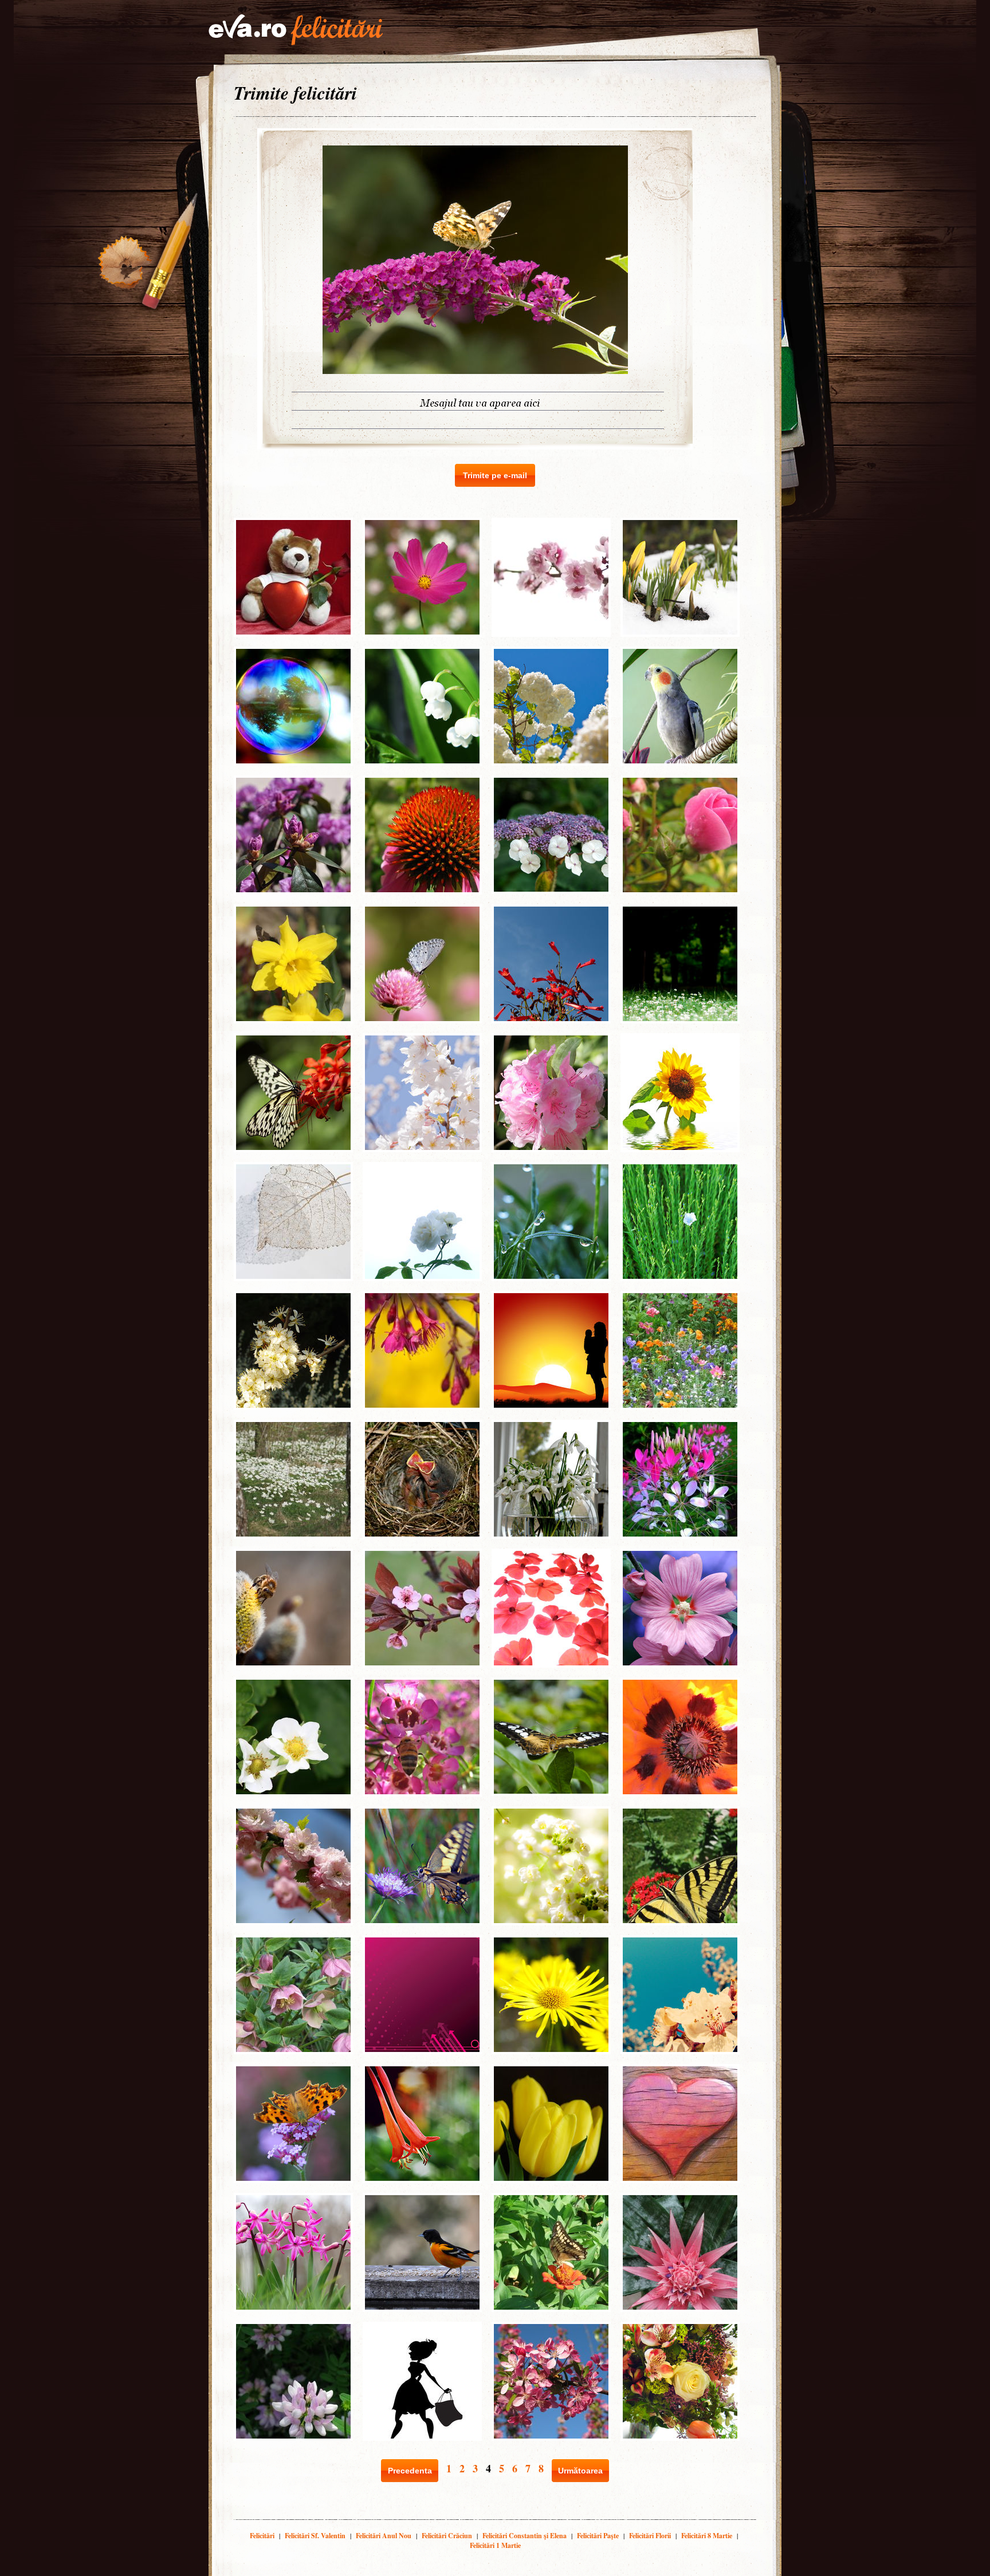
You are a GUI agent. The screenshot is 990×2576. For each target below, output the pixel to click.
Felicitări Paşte (598, 2536)
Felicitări (262, 2536)
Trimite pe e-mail (495, 475)
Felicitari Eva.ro (296, 30)
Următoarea (580, 2471)
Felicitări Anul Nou (384, 2536)
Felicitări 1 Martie (495, 2545)
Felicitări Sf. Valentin (315, 2536)
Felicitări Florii (650, 2536)
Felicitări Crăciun (447, 2536)
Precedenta (410, 2471)
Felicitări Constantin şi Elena (525, 2536)
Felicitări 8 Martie (707, 2536)
